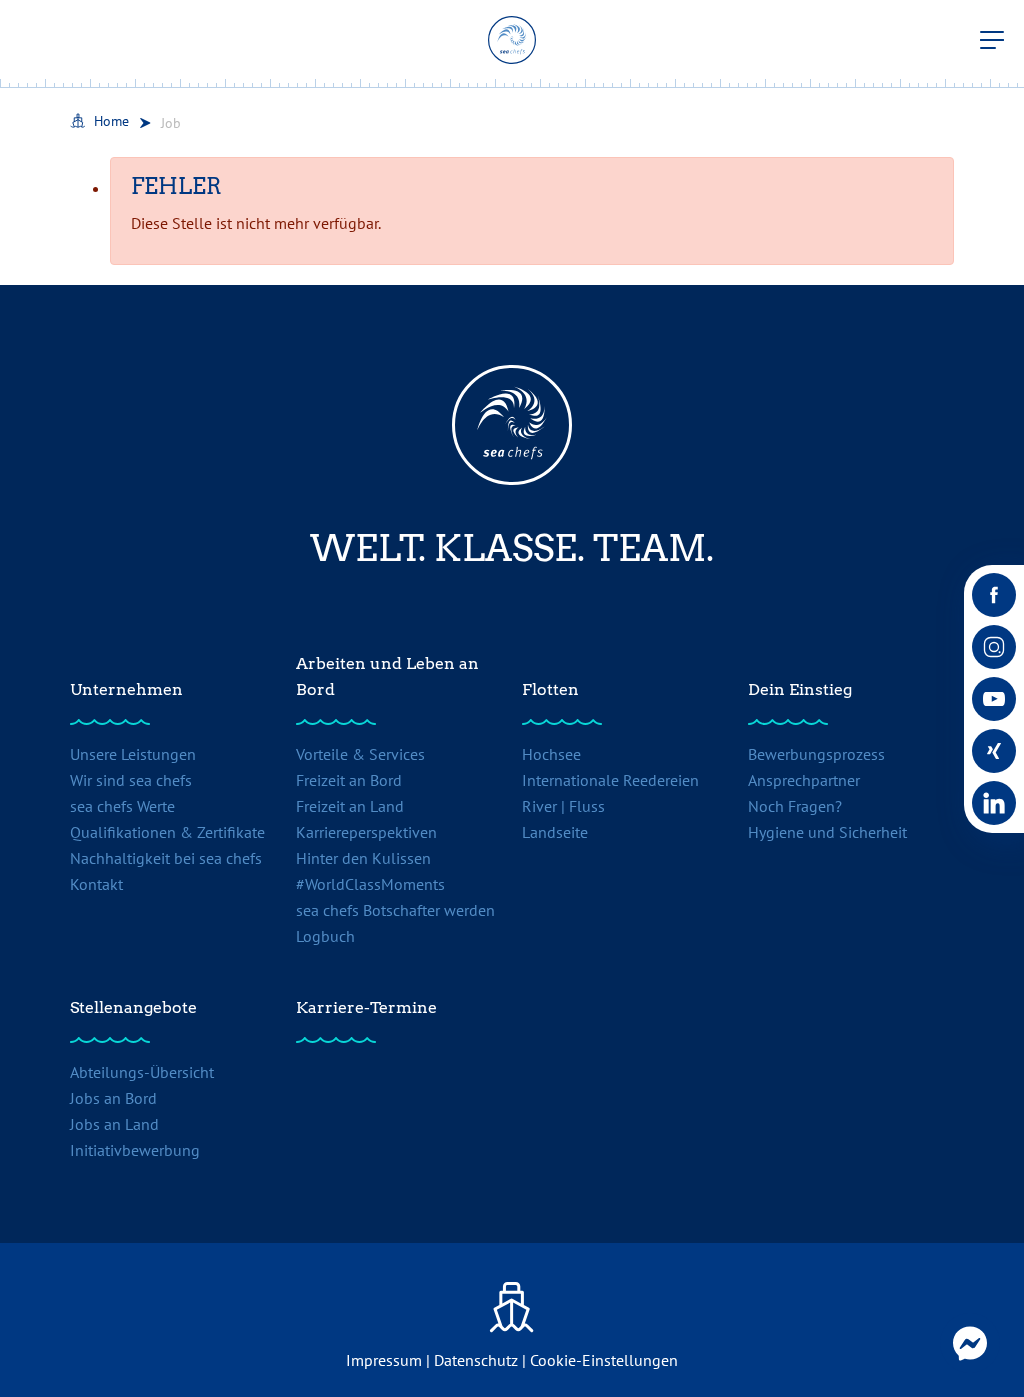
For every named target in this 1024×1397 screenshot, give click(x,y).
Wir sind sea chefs (131, 780)
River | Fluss (563, 806)
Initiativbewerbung (135, 1150)
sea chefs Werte (122, 806)
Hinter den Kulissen (363, 858)
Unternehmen (126, 689)
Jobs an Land (114, 1124)
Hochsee (551, 754)
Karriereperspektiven (366, 832)
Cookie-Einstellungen (604, 1360)
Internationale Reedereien (610, 780)
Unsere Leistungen (133, 754)
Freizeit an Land (350, 806)
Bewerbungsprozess (816, 754)
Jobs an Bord (113, 1098)
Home (111, 121)
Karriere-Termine (366, 1007)
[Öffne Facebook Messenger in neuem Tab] (970, 1343)
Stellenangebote (133, 1007)
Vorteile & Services (360, 754)
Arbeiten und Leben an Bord (387, 676)
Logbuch (325, 936)
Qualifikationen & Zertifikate (167, 832)
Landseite (555, 832)
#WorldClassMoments (370, 884)
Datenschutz (476, 1360)
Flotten (550, 689)
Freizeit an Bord (349, 780)
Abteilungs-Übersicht (142, 1072)
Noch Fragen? (795, 806)
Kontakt (96, 884)
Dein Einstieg (800, 689)
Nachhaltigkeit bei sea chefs (166, 858)
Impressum (384, 1360)
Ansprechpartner (804, 780)
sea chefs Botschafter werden (395, 910)
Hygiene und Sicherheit (827, 832)
